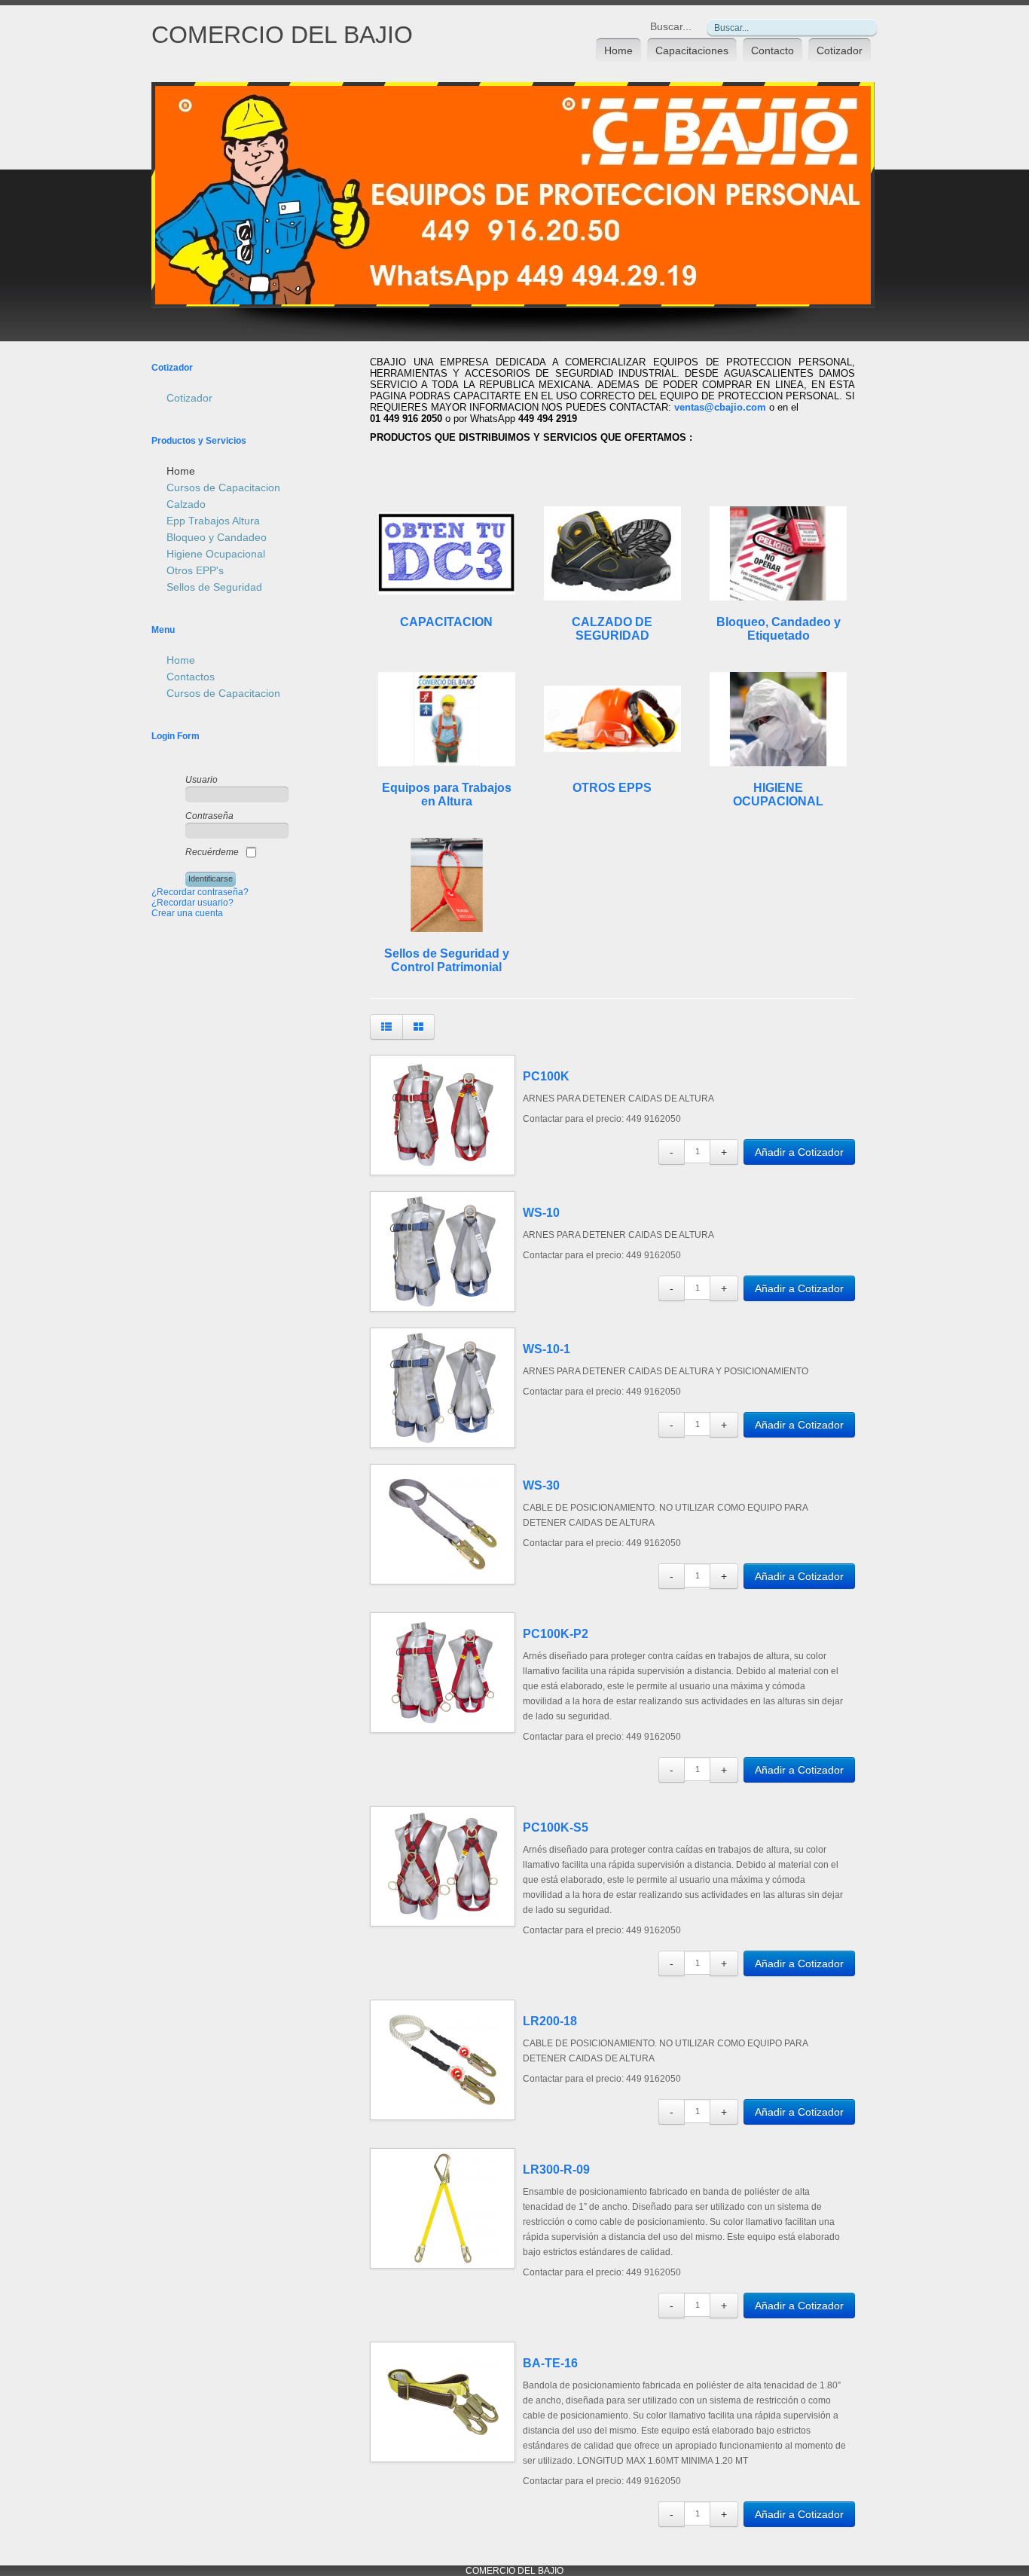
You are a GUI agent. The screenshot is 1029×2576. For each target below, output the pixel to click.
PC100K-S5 (556, 1827)
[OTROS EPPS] (612, 719)
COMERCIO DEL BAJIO (282, 35)
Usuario (202, 780)
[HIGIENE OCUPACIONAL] (778, 719)
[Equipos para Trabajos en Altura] (447, 719)
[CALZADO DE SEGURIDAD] (612, 553)
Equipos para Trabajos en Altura (447, 794)
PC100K (546, 1076)
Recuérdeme (212, 852)
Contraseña (209, 816)
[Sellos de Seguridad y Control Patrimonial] (447, 885)
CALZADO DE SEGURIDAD (612, 629)
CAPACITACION (446, 622)
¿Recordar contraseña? (200, 892)
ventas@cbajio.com (720, 407)
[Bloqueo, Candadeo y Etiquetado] (778, 553)
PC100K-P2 (556, 1634)
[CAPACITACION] (447, 553)
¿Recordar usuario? (192, 903)
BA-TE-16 (550, 2363)
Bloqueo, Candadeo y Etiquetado (779, 629)
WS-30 (541, 1485)
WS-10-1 (547, 1349)
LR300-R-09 (556, 2170)
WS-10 (541, 1213)
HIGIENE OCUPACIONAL (778, 794)
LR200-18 (550, 2021)
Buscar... (671, 26)
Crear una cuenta (187, 913)
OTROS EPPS (612, 788)
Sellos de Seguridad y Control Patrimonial (447, 960)
